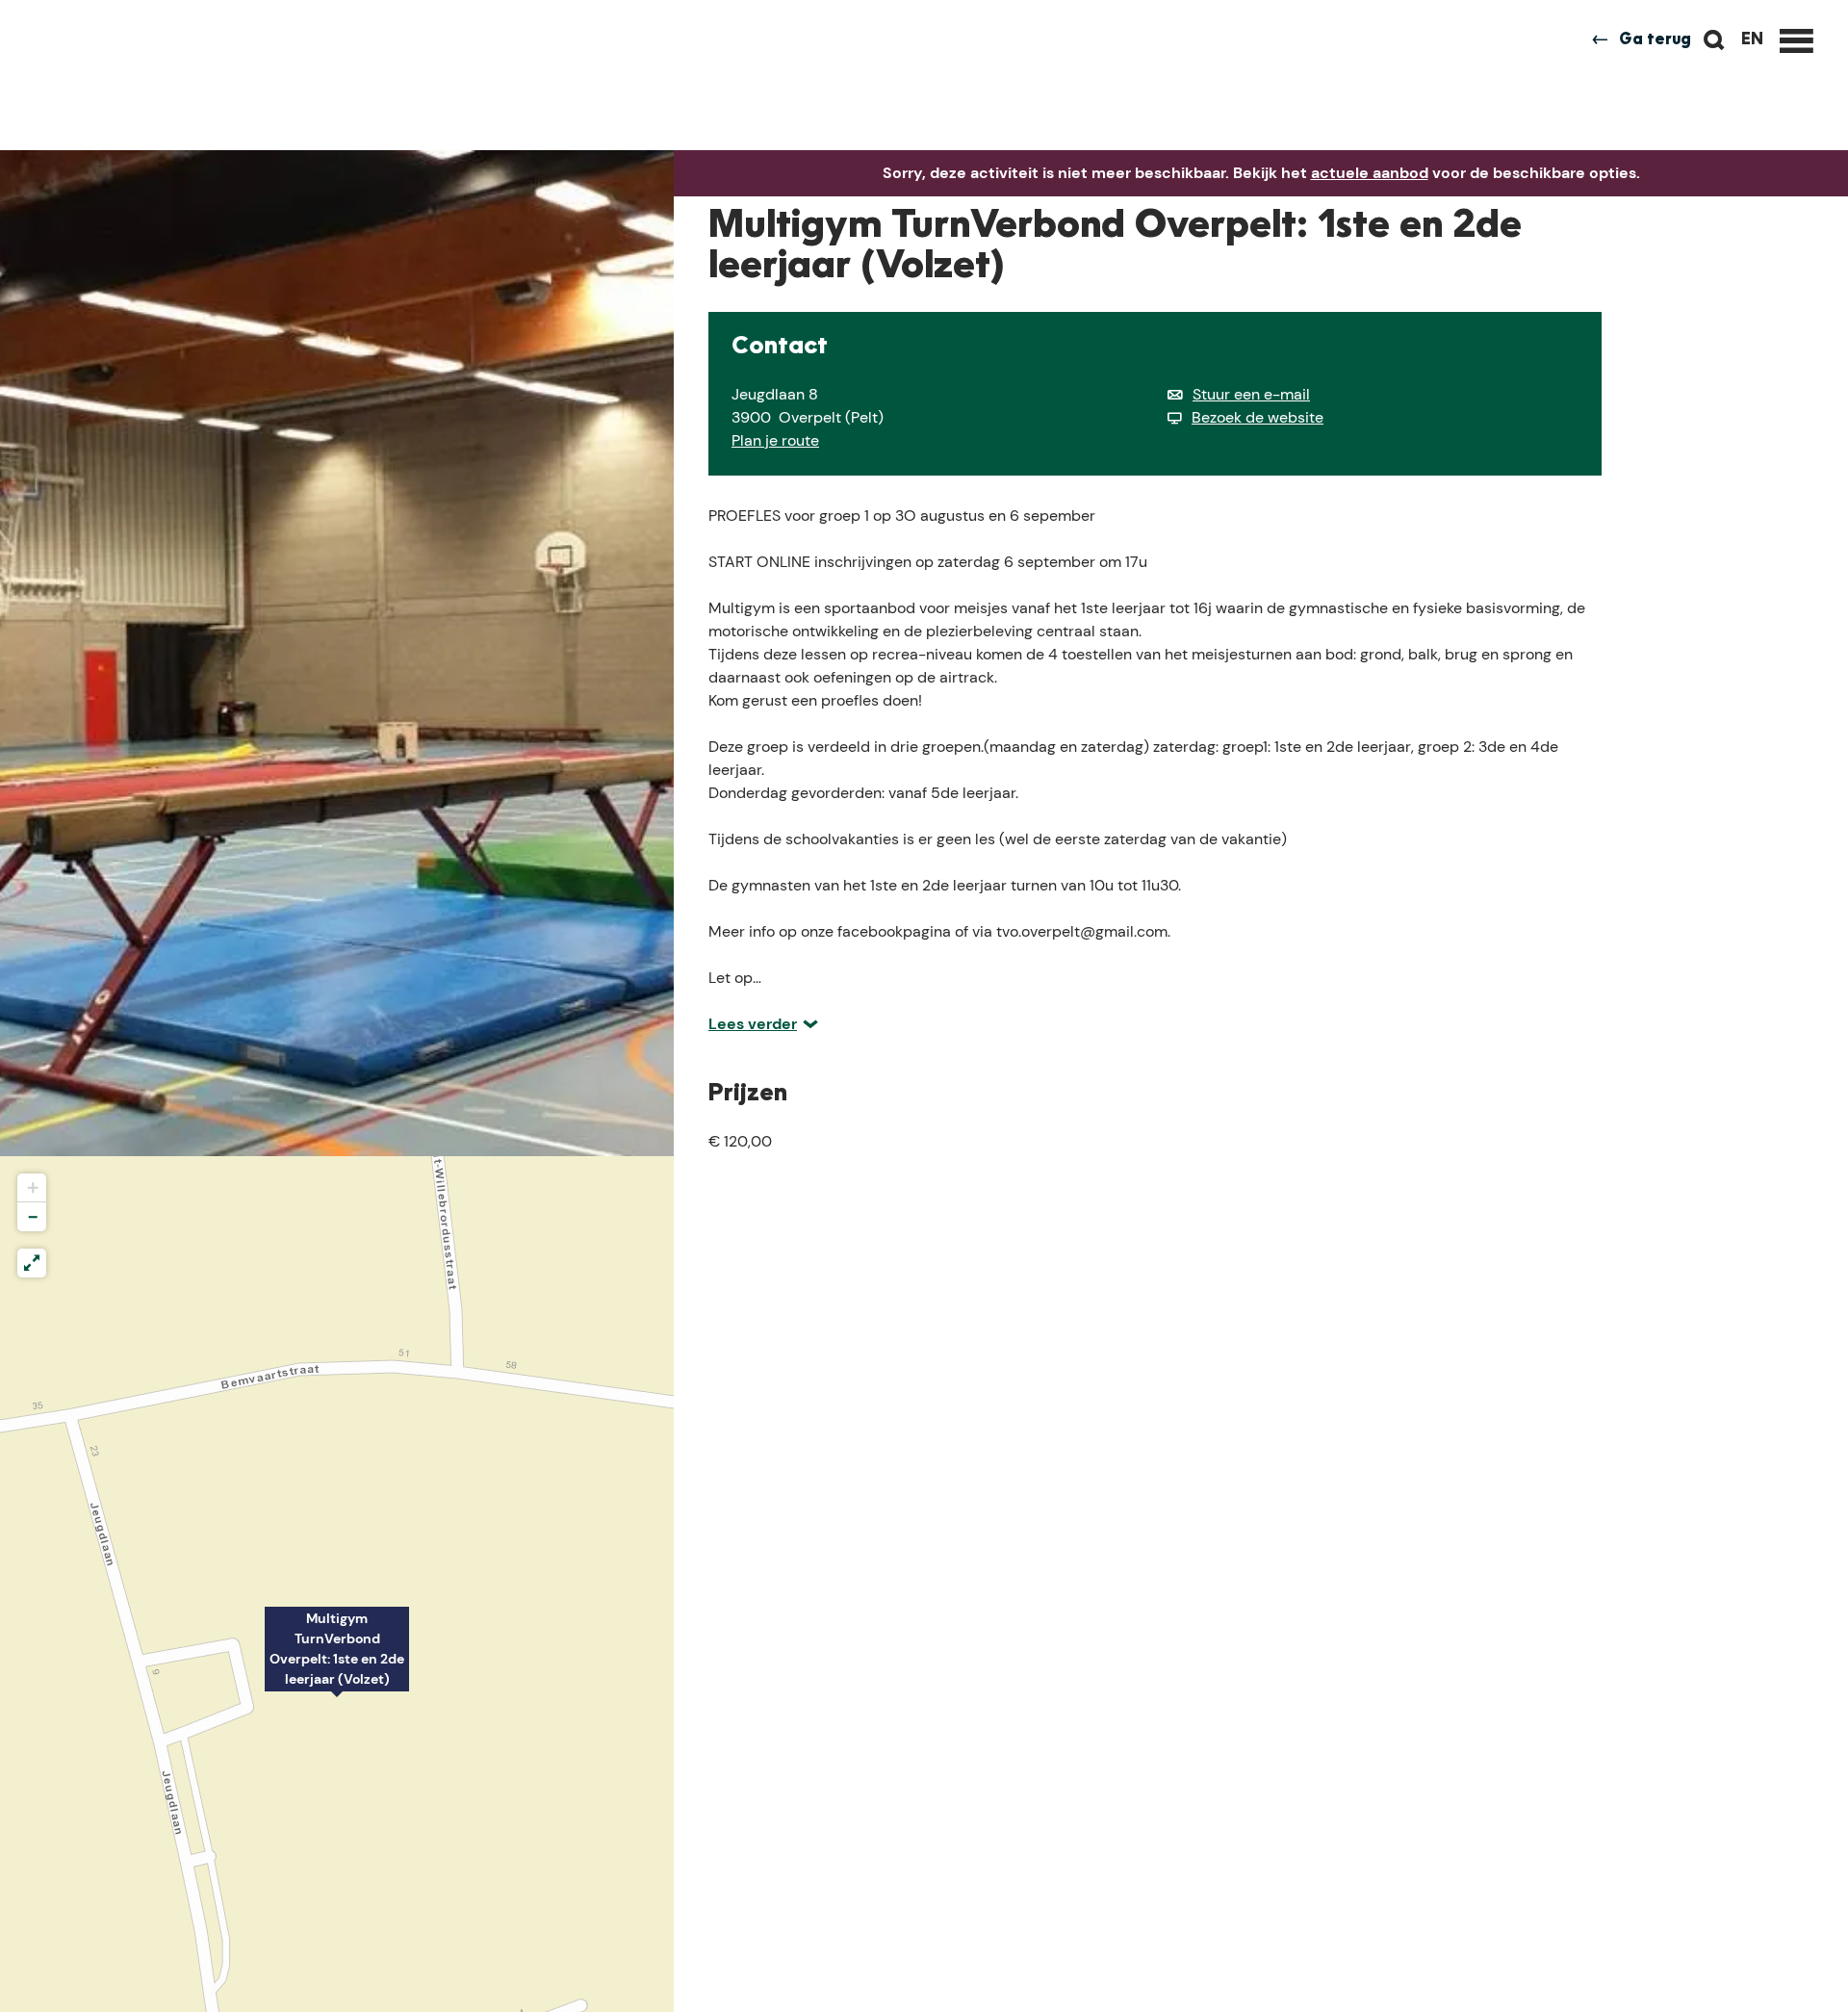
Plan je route (775, 440)
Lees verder (753, 1024)
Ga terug (1655, 40)
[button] (337, 1660)
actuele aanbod (1370, 173)
